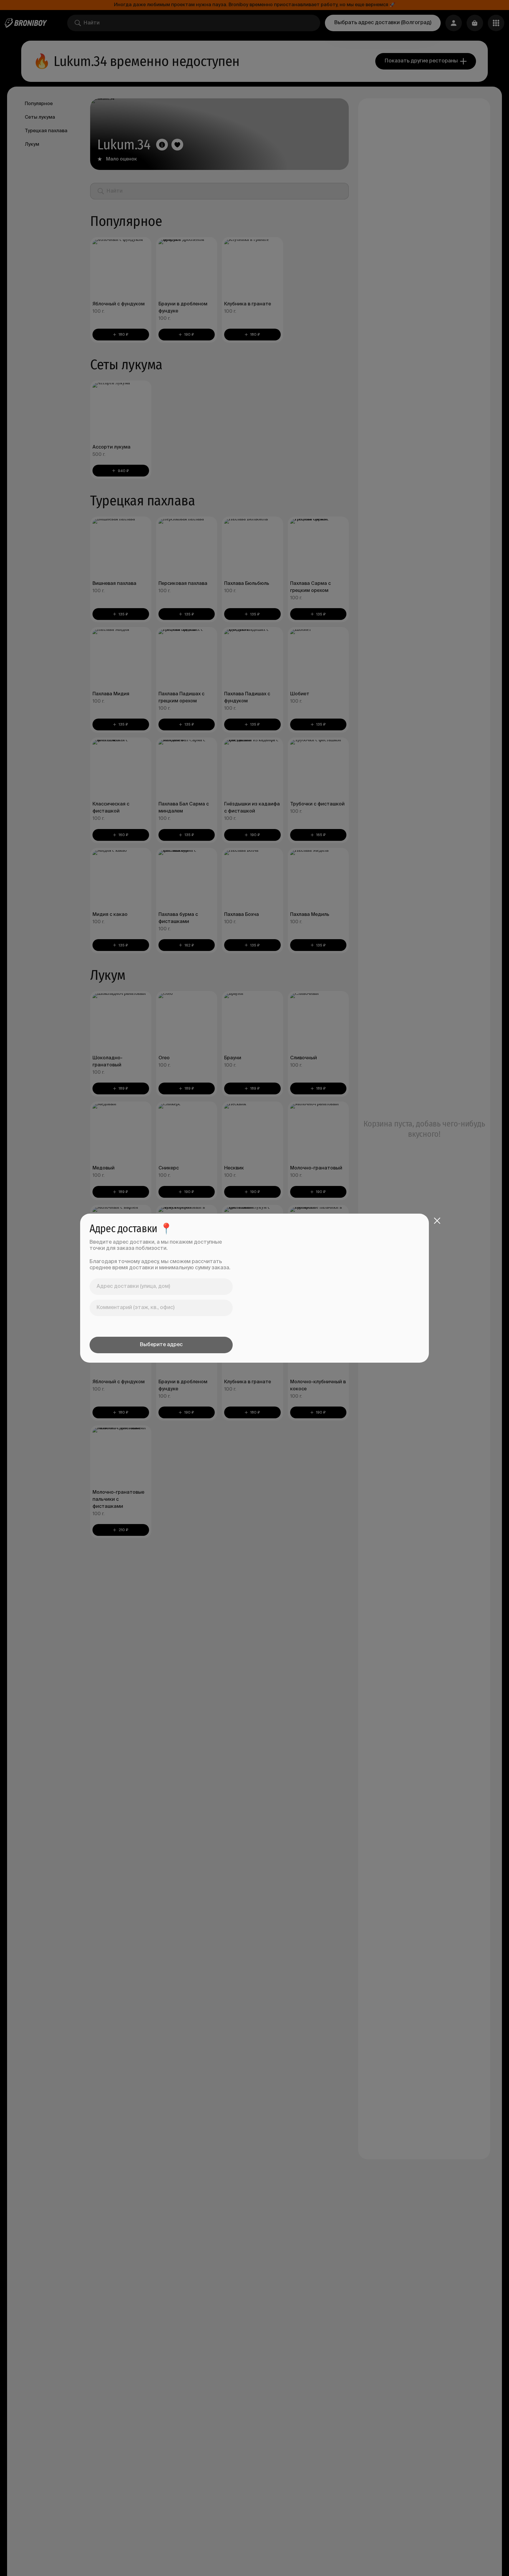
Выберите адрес (161, 1345)
